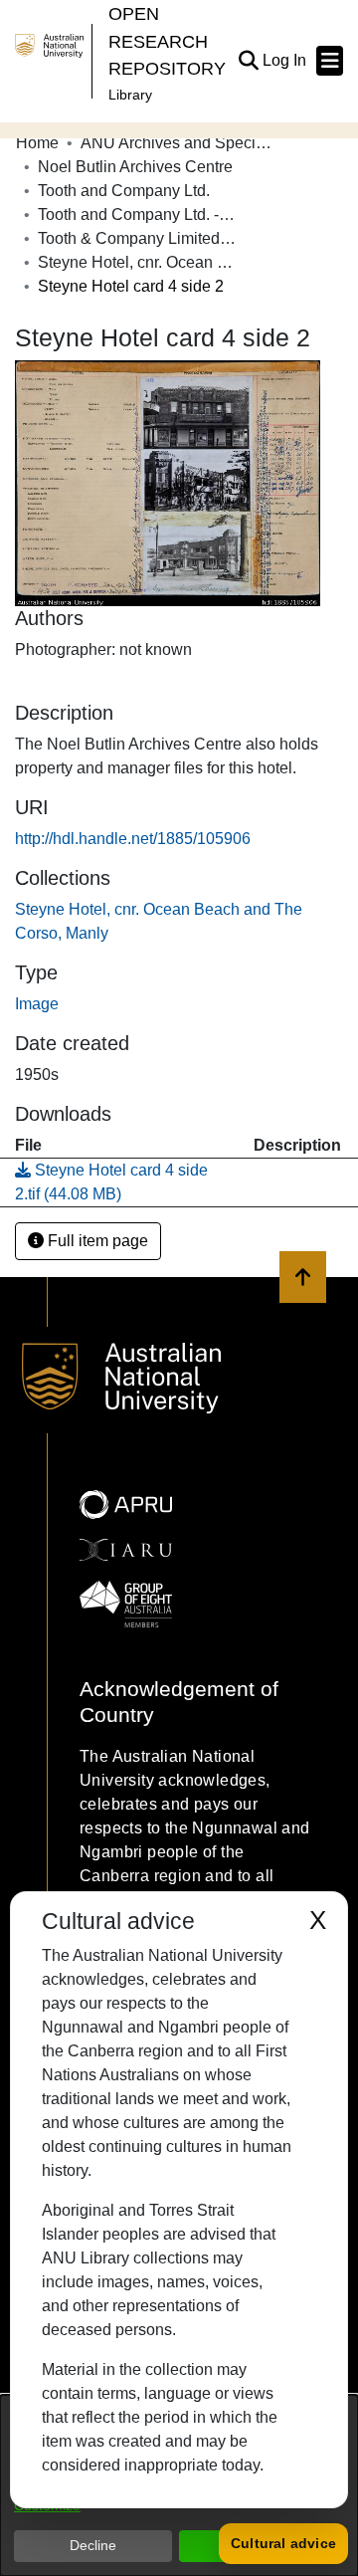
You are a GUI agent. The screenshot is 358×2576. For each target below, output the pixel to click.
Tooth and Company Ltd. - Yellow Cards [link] (137, 215)
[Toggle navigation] (330, 61)
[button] (248, 61)
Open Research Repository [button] (167, 41)
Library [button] (130, 95)
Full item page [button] (96, 1241)
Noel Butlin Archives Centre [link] (135, 167)
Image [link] (37, 1004)
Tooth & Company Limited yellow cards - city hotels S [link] (137, 238)
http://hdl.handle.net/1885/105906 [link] (133, 839)
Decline (93, 2545)
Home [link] (37, 143)
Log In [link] (285, 60)
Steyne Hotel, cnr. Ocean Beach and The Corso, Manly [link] (137, 262)
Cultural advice (283, 2543)
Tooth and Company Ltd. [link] (124, 191)
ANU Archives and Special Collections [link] (180, 143)
